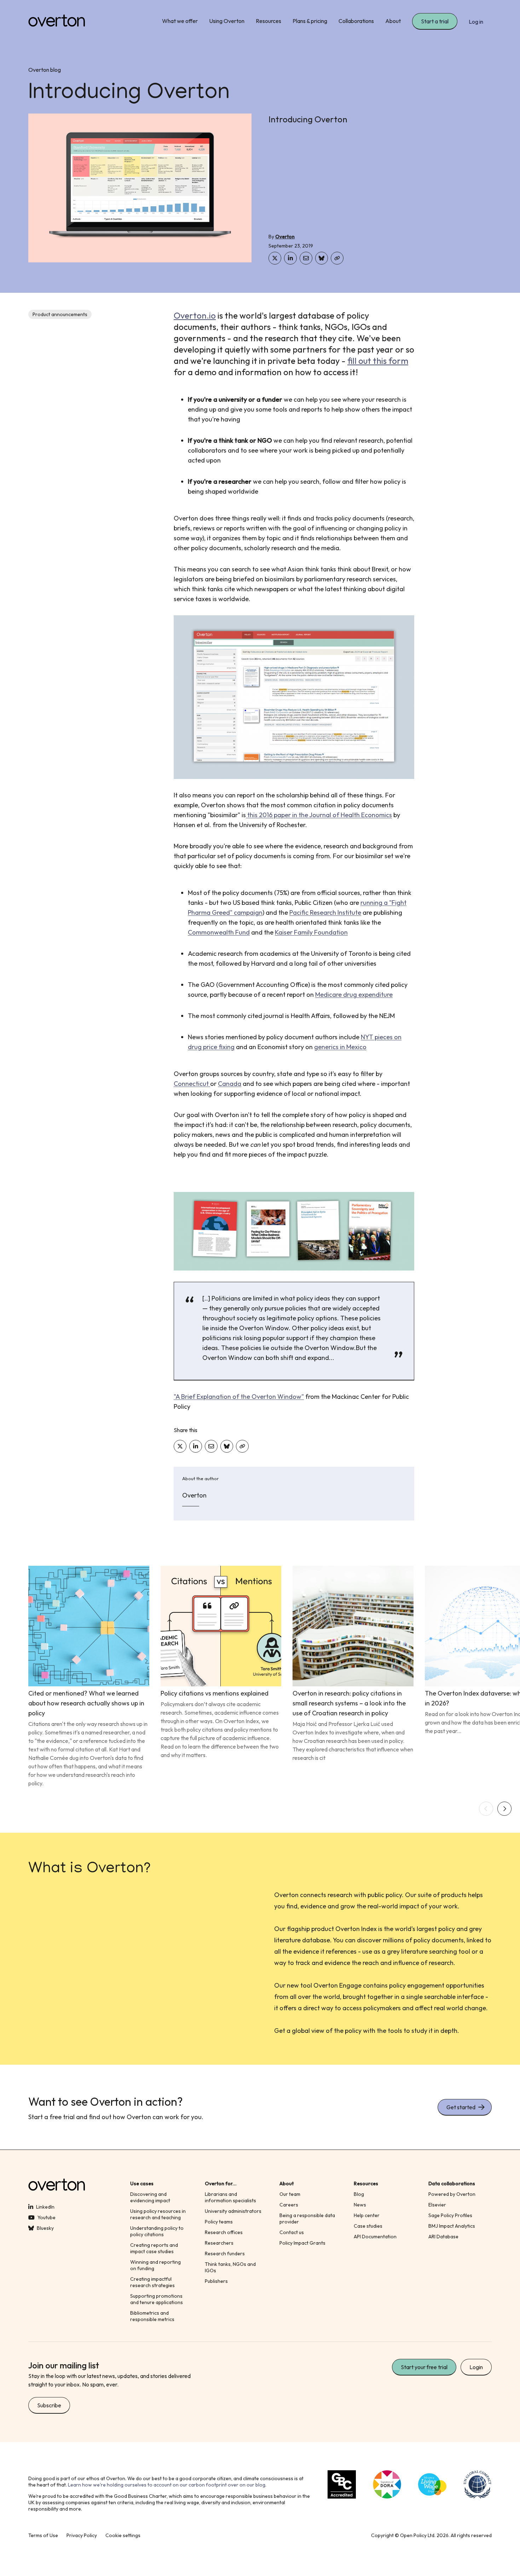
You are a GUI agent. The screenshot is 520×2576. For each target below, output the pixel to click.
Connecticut (192, 1084)
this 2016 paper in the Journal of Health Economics (319, 815)
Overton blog (45, 70)
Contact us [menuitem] (292, 2232)
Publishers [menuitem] (216, 2281)
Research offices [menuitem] (224, 2232)
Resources (268, 21)
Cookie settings (123, 2535)
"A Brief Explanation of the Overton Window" (239, 1397)
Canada (230, 1084)
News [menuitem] (360, 2205)
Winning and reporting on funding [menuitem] (155, 2265)
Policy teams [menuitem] (219, 2222)
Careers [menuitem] (289, 2205)
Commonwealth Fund (219, 932)
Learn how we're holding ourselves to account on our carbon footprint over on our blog (167, 2485)
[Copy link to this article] (337, 258)
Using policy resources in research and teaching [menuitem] (158, 2214)
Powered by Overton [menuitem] (452, 2194)
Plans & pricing (310, 21)
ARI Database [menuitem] (443, 2237)
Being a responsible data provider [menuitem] (307, 2219)
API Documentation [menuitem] (375, 2237)
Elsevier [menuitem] (437, 2205)
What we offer (180, 21)
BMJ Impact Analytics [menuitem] (452, 2226)
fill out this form (378, 361)
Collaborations (356, 21)
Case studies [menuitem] (368, 2226)
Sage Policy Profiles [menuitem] (450, 2215)
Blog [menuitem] (359, 2194)
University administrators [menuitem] (233, 2211)
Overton (285, 237)
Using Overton (227, 21)
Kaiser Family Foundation (311, 932)
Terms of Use (43, 2535)
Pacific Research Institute (325, 912)
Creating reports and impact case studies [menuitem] (154, 2248)
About (393, 21)
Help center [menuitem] (367, 2215)
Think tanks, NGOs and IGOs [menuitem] (230, 2267)
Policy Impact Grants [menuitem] (302, 2243)
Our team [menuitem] (290, 2194)
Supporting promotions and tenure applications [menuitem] (157, 2299)
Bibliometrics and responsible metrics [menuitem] (152, 2316)
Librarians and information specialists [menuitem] (230, 2197)
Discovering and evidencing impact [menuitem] (150, 2197)
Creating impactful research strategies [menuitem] (152, 2282)
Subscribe (49, 2405)
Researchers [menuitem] (219, 2243)
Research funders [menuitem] (225, 2254)
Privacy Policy (82, 2535)
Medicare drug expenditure (354, 995)
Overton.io (195, 315)
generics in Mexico (340, 1047)
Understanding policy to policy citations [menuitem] (157, 2231)
